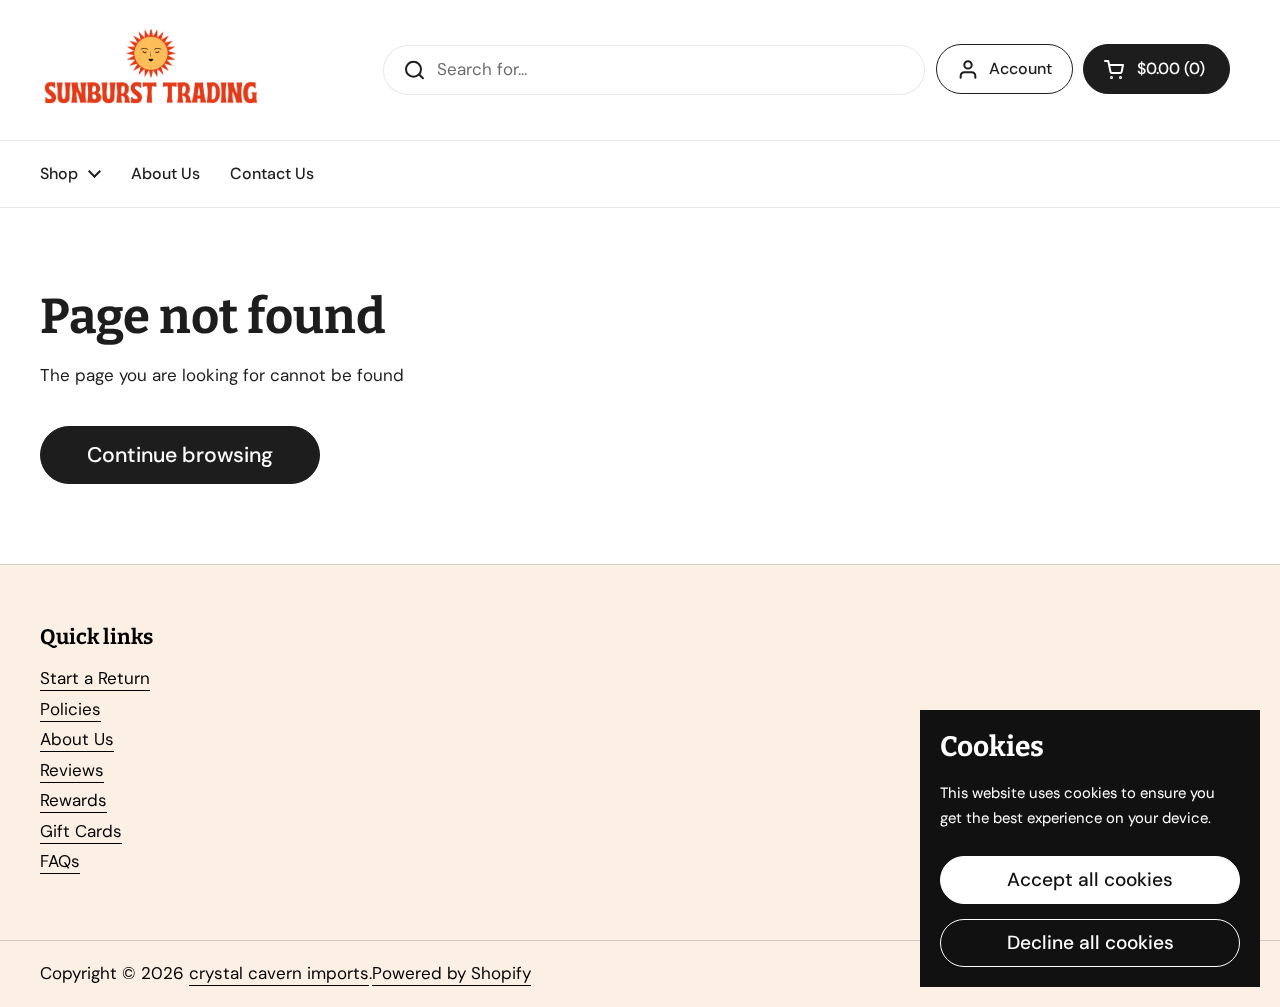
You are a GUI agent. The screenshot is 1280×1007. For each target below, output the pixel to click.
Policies (70, 709)
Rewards (73, 800)
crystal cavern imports (279, 973)
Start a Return (95, 678)
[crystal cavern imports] (151, 70)
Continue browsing (180, 455)
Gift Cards (81, 831)
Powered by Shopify (451, 973)
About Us (77, 739)
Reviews (72, 770)
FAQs (60, 861)
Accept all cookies (1090, 879)
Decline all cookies (1090, 942)
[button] (1156, 69)
